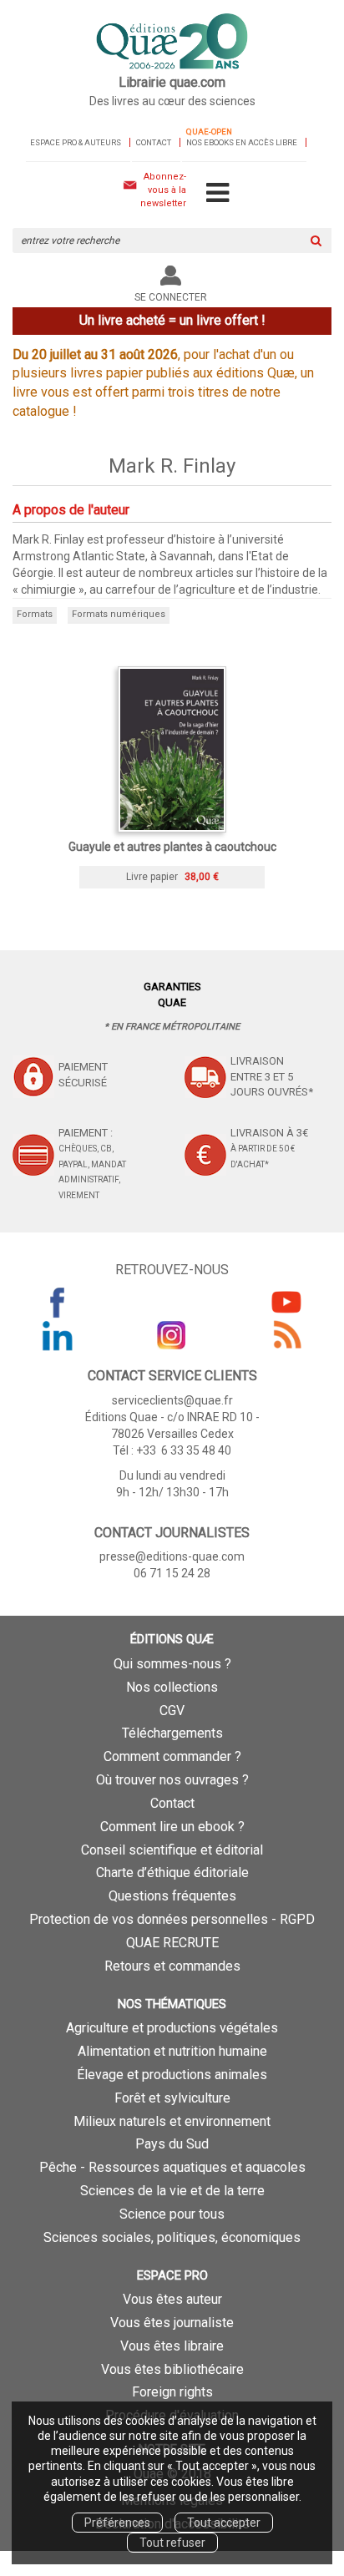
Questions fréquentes (172, 1896)
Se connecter (171, 297)
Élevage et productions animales (172, 2075)
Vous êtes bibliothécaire (172, 2369)
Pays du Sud (172, 2144)
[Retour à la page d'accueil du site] (172, 43)
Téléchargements (172, 1733)
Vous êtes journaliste (172, 2323)
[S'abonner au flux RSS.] (286, 1335)
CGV (172, 1711)
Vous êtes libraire (172, 2346)
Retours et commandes (172, 1966)
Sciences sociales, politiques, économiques (172, 2237)
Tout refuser (172, 2543)
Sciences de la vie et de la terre (172, 2191)
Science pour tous (172, 2214)
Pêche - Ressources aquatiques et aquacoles (172, 2167)
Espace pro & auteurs (76, 142)
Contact (154, 142)
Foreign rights (172, 2392)
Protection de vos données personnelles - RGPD (172, 1919)
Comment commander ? (172, 1756)
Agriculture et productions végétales (172, 2028)
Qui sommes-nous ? (172, 1664)
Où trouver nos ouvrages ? (172, 1780)
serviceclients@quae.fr (172, 1400)
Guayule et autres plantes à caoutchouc (172, 847)
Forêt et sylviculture (172, 2098)
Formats (35, 614)
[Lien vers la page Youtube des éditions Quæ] (286, 1302)
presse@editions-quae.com (172, 1556)
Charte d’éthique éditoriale (172, 1873)
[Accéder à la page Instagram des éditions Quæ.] (172, 1335)
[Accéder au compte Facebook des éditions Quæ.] (58, 1302)
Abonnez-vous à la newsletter (163, 190)
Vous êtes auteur (172, 2299)
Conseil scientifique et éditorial (172, 1850)
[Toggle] (218, 194)
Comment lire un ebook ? (172, 1827)
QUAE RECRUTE (172, 1943)
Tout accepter (224, 2523)
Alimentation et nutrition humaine (172, 2051)
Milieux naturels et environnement (172, 2121)
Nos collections (172, 1687)
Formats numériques (119, 614)
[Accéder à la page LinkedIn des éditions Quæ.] (58, 1335)
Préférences (117, 2523)
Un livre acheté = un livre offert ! (172, 320)
